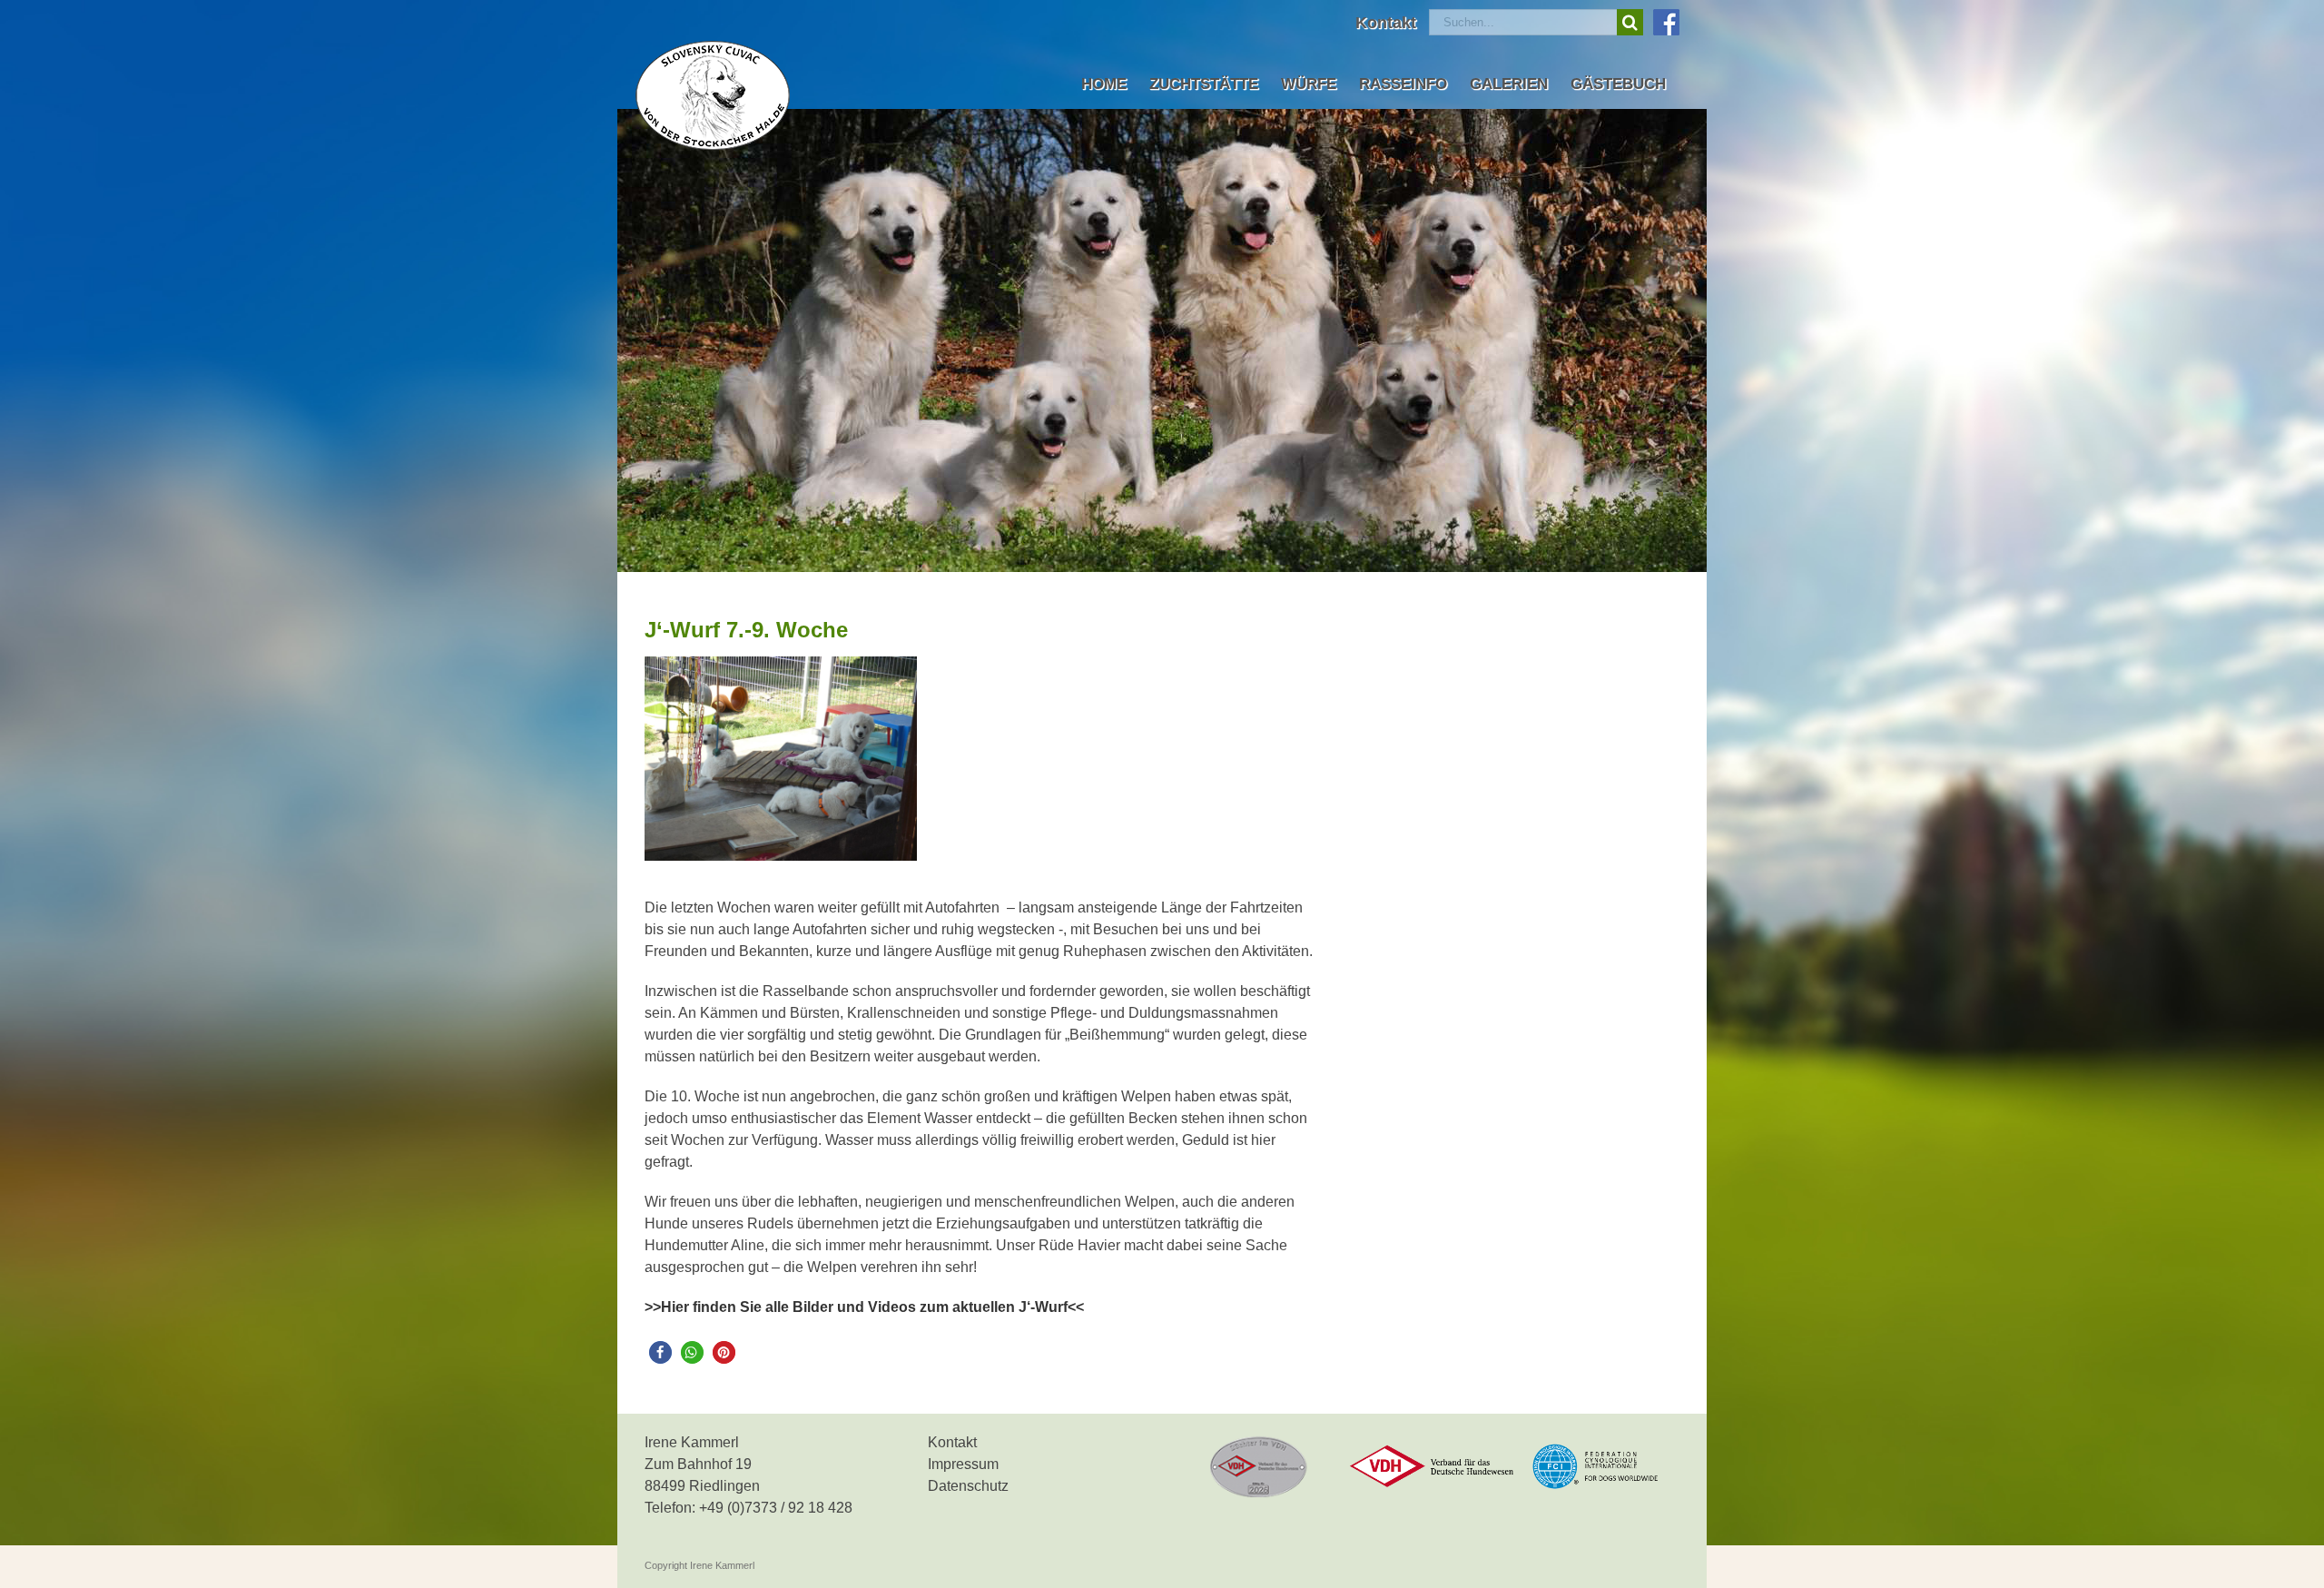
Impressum (963, 1464)
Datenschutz (968, 1486)
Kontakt (952, 1442)
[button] (660, 1352)
